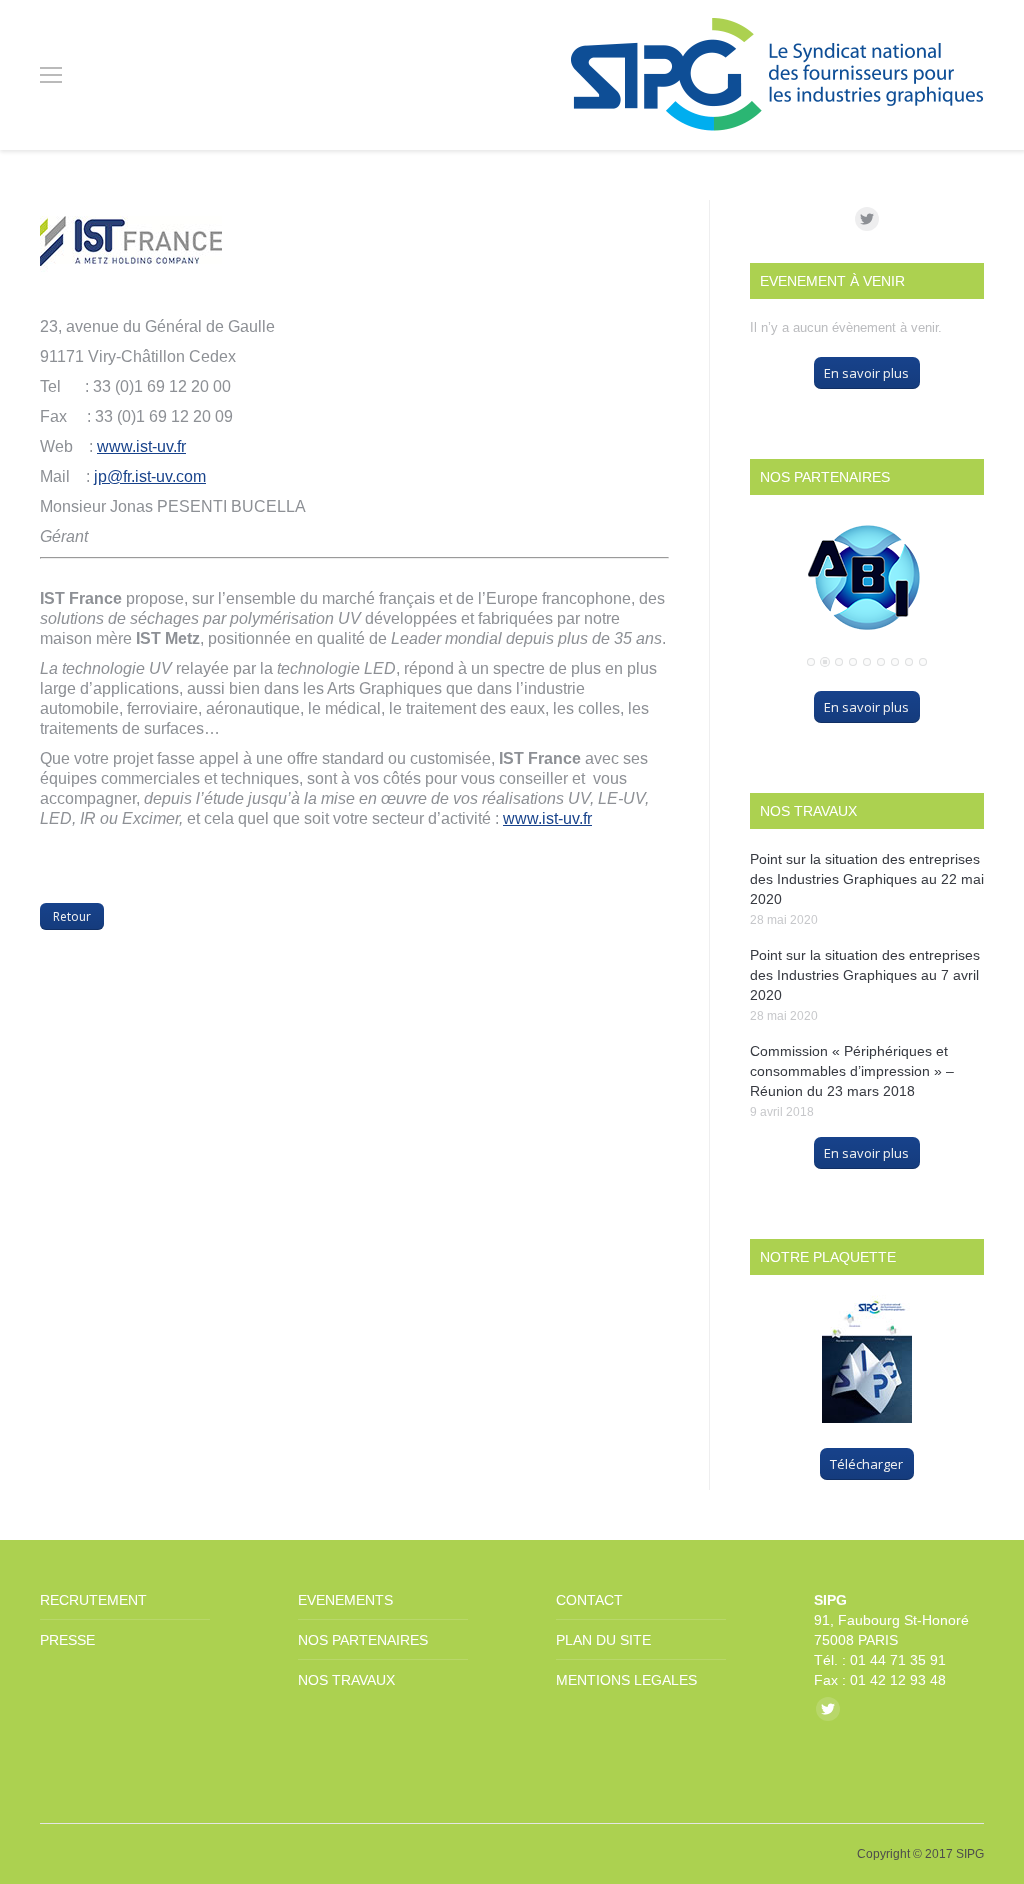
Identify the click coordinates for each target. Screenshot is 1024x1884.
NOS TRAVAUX (346, 1680)
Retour (72, 916)
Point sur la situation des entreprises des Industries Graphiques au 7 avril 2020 (865, 975)
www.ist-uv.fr (141, 446)
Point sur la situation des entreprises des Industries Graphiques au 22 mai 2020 (867, 879)
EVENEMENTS (345, 1600)
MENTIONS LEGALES (626, 1680)
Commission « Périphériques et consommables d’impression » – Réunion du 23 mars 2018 (852, 1071)
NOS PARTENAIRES (363, 1640)
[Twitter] (867, 219)
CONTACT (589, 1600)
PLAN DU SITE (603, 1640)
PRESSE (67, 1640)
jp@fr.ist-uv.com (150, 476)
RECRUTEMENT (93, 1600)
